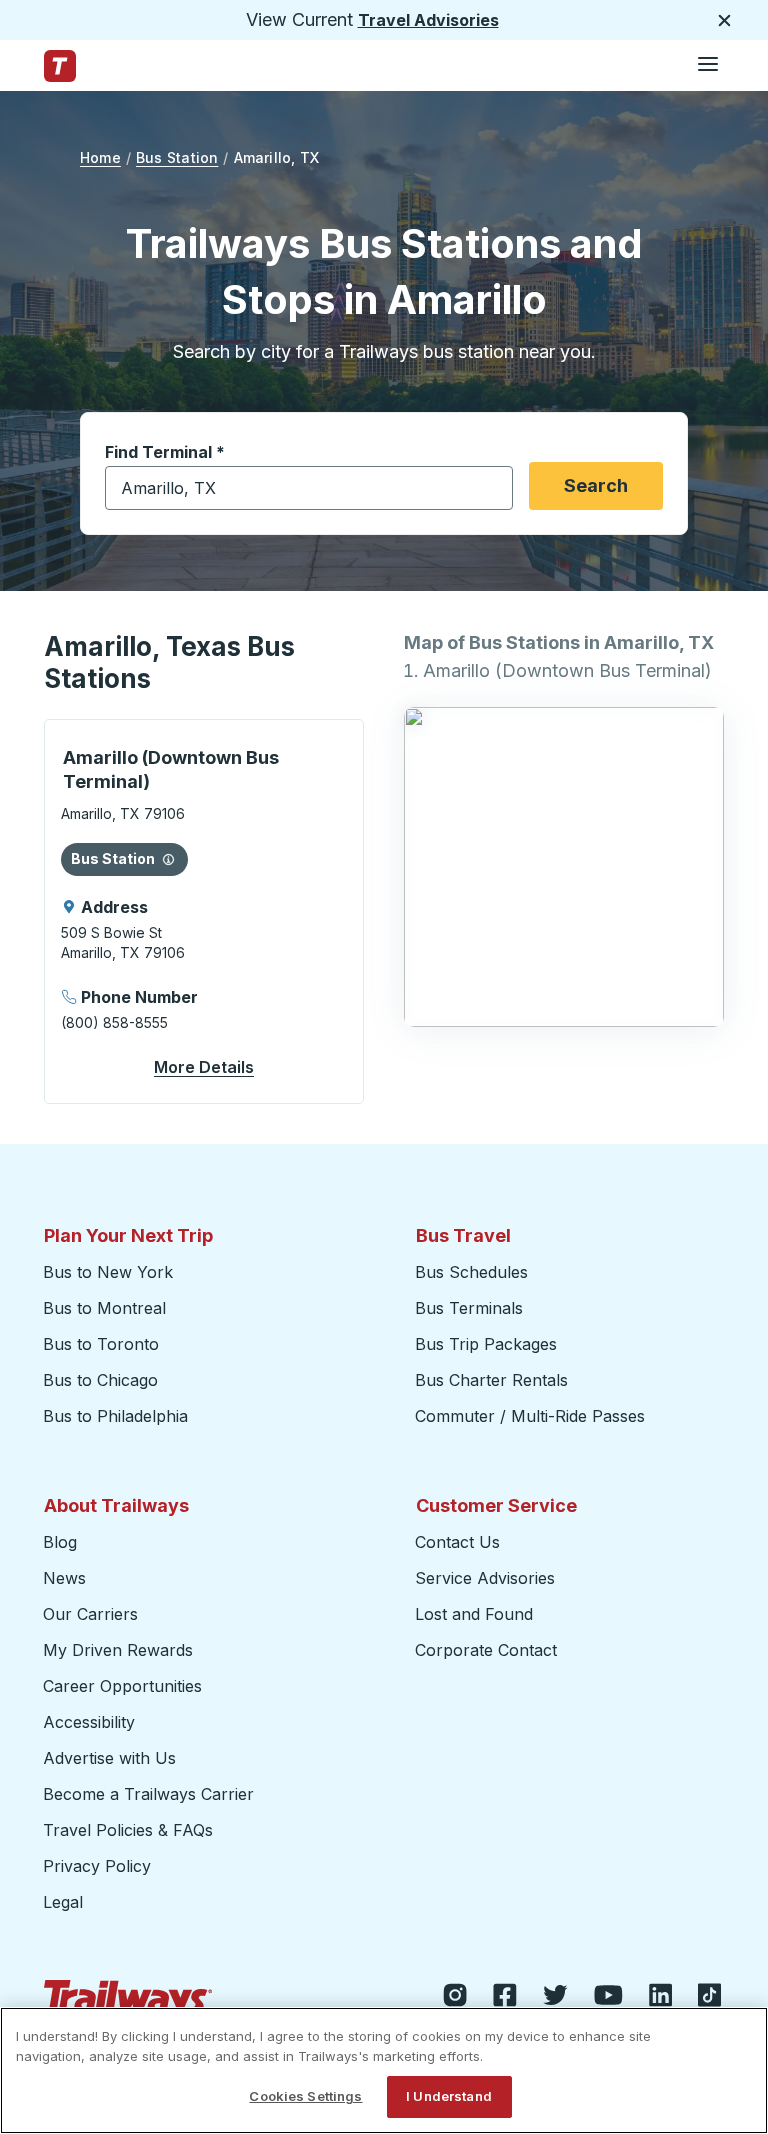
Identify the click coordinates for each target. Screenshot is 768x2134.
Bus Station (177, 157)
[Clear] (491, 488)
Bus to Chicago (100, 1380)
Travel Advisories (428, 20)
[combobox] (309, 488)
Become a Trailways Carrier (151, 1794)
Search (596, 485)
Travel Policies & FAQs (128, 1830)
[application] (204, 911)
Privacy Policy (97, 1866)
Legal (63, 1902)
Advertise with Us (109, 1758)
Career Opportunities (122, 1686)
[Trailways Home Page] (60, 66)
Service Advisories (485, 1578)
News (64, 1578)
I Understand (449, 2096)
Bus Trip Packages (486, 1344)
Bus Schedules (471, 1272)
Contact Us (457, 1542)
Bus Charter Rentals (491, 1380)
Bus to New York (108, 1272)
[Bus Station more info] (168, 859)
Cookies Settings (305, 2096)
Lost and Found (474, 1614)
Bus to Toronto (101, 1344)
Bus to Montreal (104, 1308)
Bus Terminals (469, 1308)
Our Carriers (90, 1614)
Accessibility (89, 1722)
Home (100, 157)
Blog (60, 1542)
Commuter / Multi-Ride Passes (530, 1416)
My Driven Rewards (118, 1650)
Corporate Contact (486, 1650)
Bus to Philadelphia (115, 1416)
